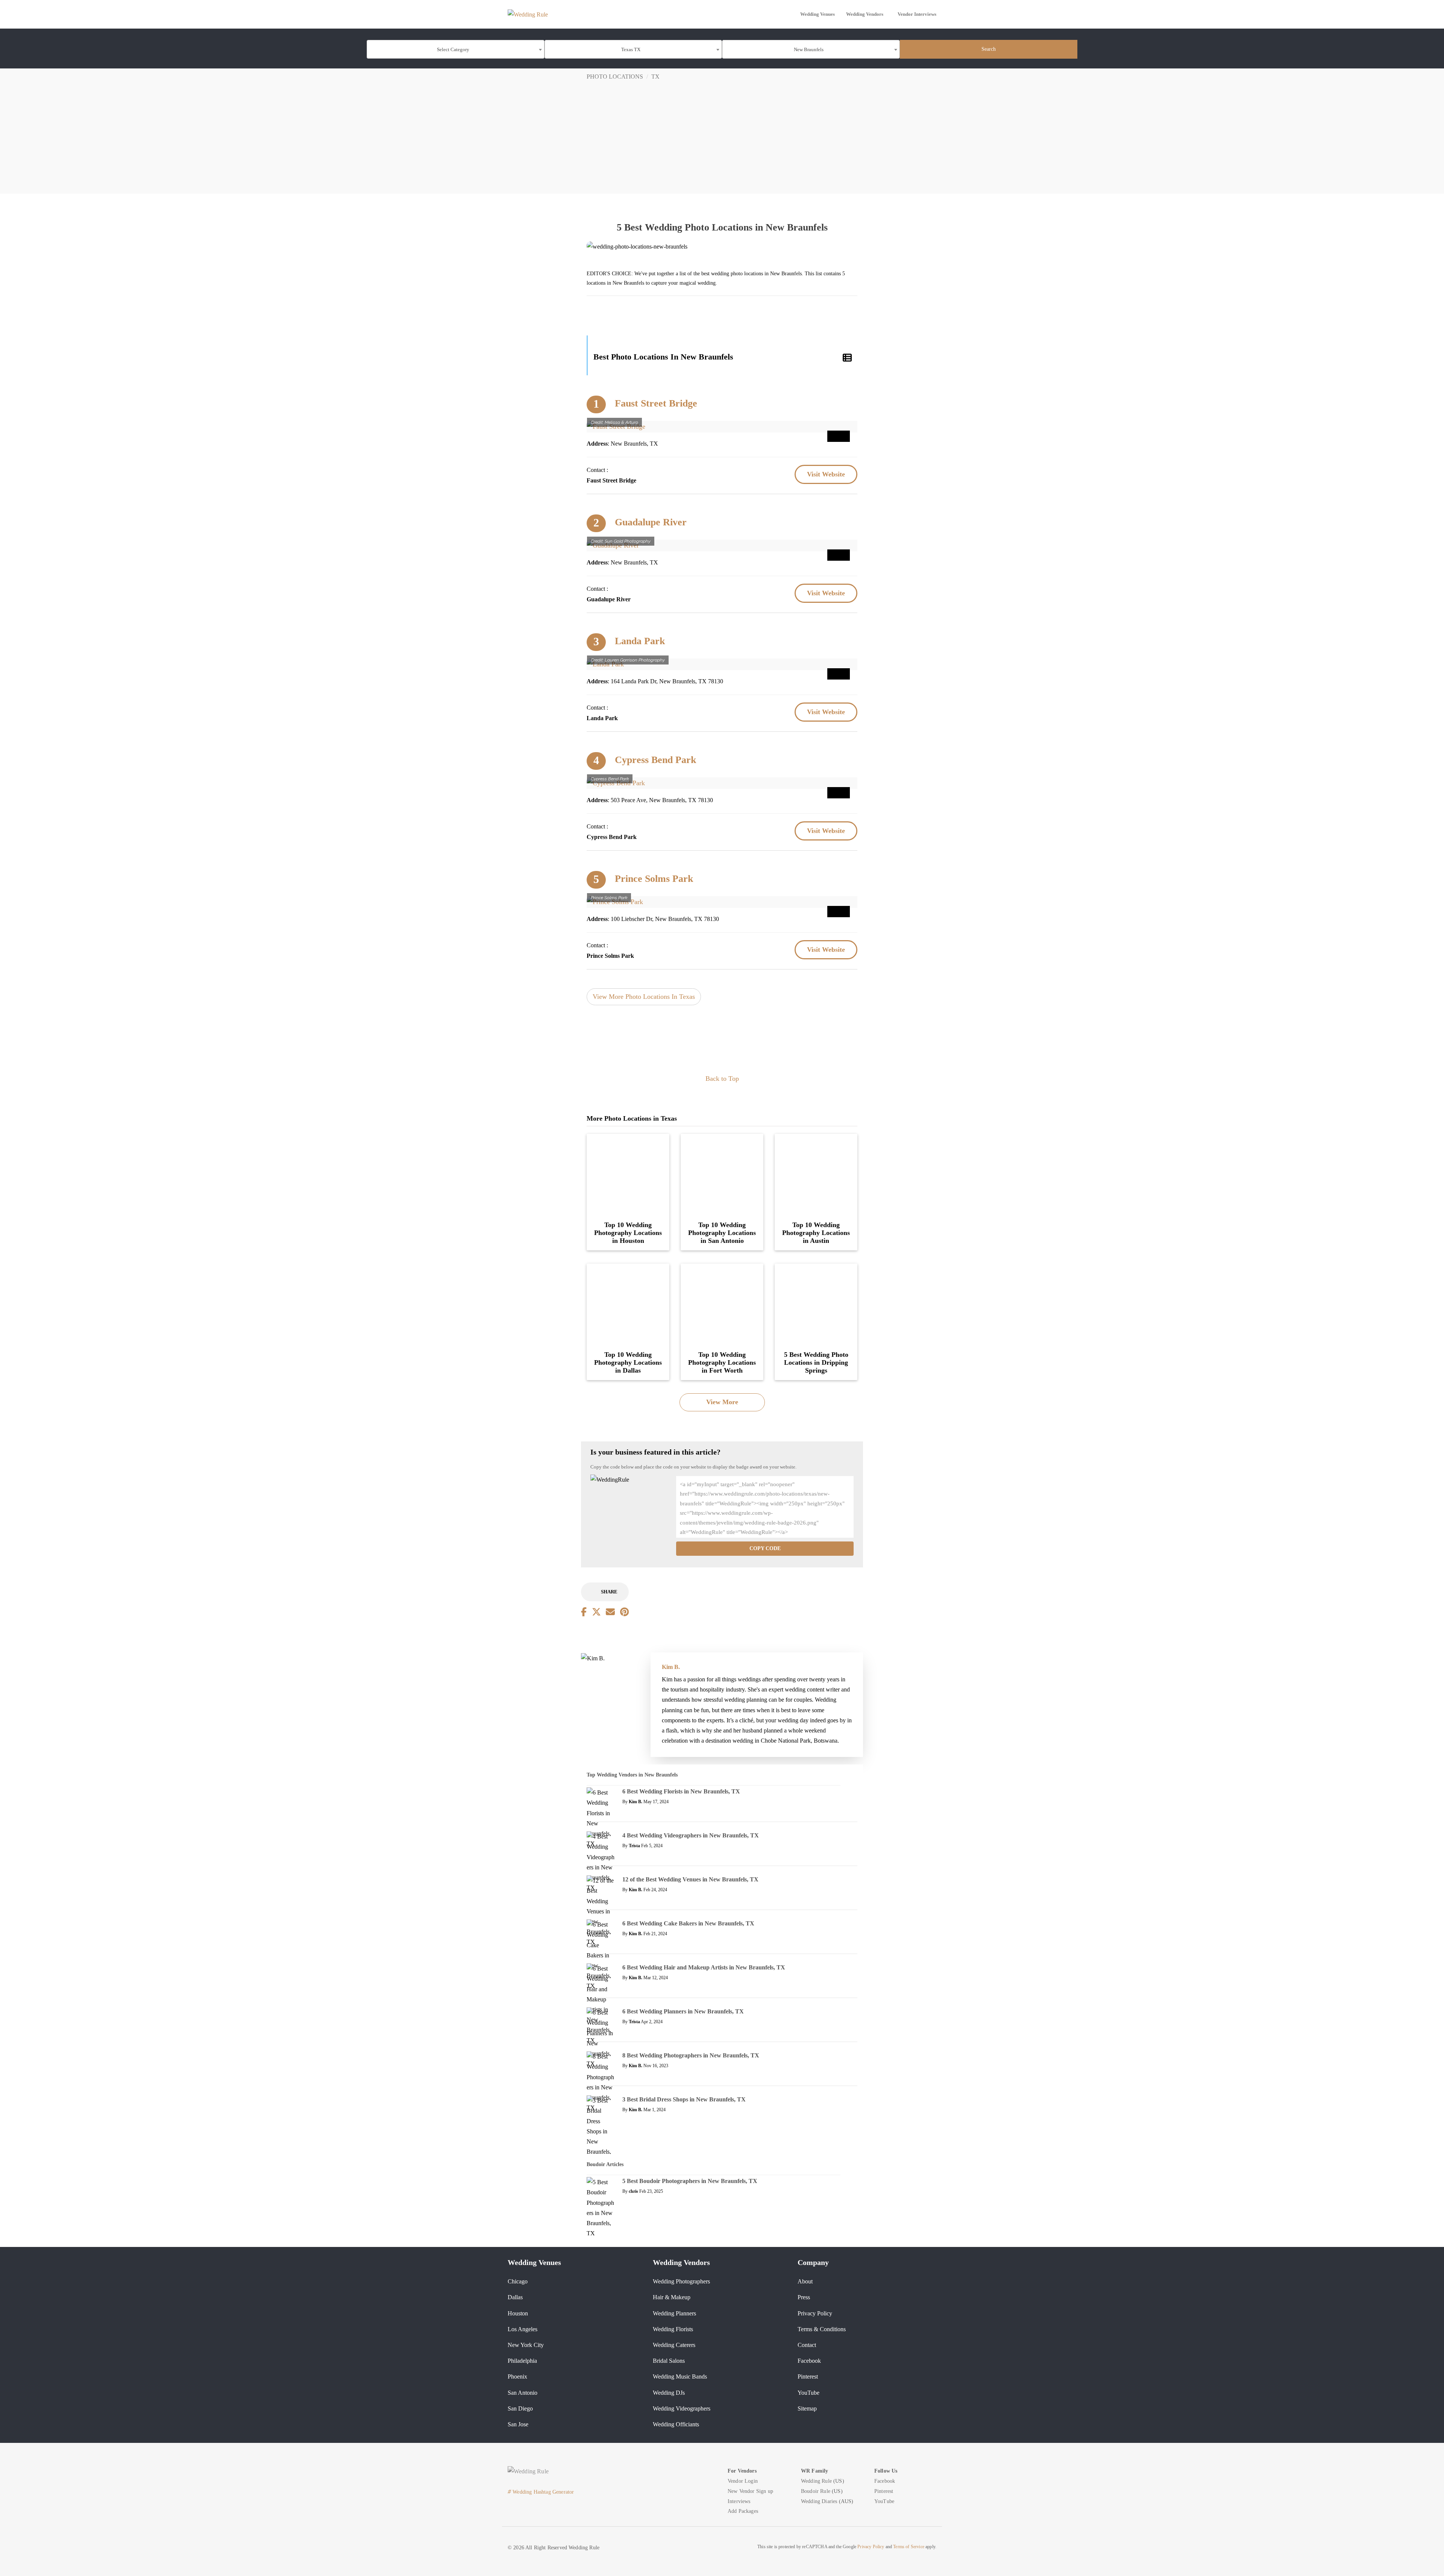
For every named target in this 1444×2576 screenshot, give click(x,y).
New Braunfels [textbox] (809, 49)
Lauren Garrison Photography (635, 660)
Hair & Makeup (672, 2297)
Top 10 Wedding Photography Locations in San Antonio (722, 1233)
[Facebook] (584, 1612)
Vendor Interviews (917, 14)
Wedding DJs (669, 2393)
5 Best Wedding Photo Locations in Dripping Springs (816, 1362)
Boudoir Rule (816, 2491)
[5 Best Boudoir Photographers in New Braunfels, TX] (601, 2212)
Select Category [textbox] (453, 49)
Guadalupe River (651, 522)
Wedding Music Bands (680, 2377)
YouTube (808, 2393)
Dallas (515, 2297)
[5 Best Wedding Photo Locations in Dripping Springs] (816, 1304)
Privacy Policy (815, 2313)
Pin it (839, 436)
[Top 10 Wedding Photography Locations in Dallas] (628, 1304)
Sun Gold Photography (628, 541)
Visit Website (826, 474)
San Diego (520, 2408)
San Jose (518, 2424)
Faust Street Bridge (656, 403)
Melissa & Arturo (621, 422)
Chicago (518, 2281)
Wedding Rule (816, 2481)
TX (655, 77)
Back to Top (722, 1079)
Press (804, 2297)
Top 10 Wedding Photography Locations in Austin (816, 1233)
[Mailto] (610, 1612)
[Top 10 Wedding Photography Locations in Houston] (628, 1174)
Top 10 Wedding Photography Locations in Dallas (628, 1362)
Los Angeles (523, 2329)
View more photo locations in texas (644, 997)
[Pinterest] (624, 1612)
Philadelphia (522, 2361)
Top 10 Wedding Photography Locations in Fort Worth (722, 1362)
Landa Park (640, 641)
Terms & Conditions (822, 2329)
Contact (807, 2345)
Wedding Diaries (819, 2501)
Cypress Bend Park (655, 760)
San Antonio (523, 2393)
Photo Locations (615, 77)
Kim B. (671, 1667)
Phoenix (517, 2377)
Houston (518, 2313)
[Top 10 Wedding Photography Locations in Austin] (816, 1174)
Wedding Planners (674, 2313)
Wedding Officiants (676, 2424)
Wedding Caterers (674, 2345)
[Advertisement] (722, 141)
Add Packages (743, 2511)
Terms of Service (909, 2547)
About (805, 2281)
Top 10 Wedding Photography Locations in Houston (628, 1233)
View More (722, 1402)
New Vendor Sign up (750, 2491)
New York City (526, 2345)
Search (989, 49)
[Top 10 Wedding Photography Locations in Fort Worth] (722, 1304)
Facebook (809, 2361)
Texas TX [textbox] (631, 49)
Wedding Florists (673, 2329)
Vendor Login (743, 2481)
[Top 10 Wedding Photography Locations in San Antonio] (722, 1174)
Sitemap (807, 2408)
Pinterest (808, 2377)
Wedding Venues (818, 14)
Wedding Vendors (865, 14)
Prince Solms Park (654, 879)
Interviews (739, 2501)
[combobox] (456, 49)
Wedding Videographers (682, 2408)
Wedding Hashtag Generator (541, 2492)
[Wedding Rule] (528, 14)
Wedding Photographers (681, 2281)
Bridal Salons (669, 2361)
